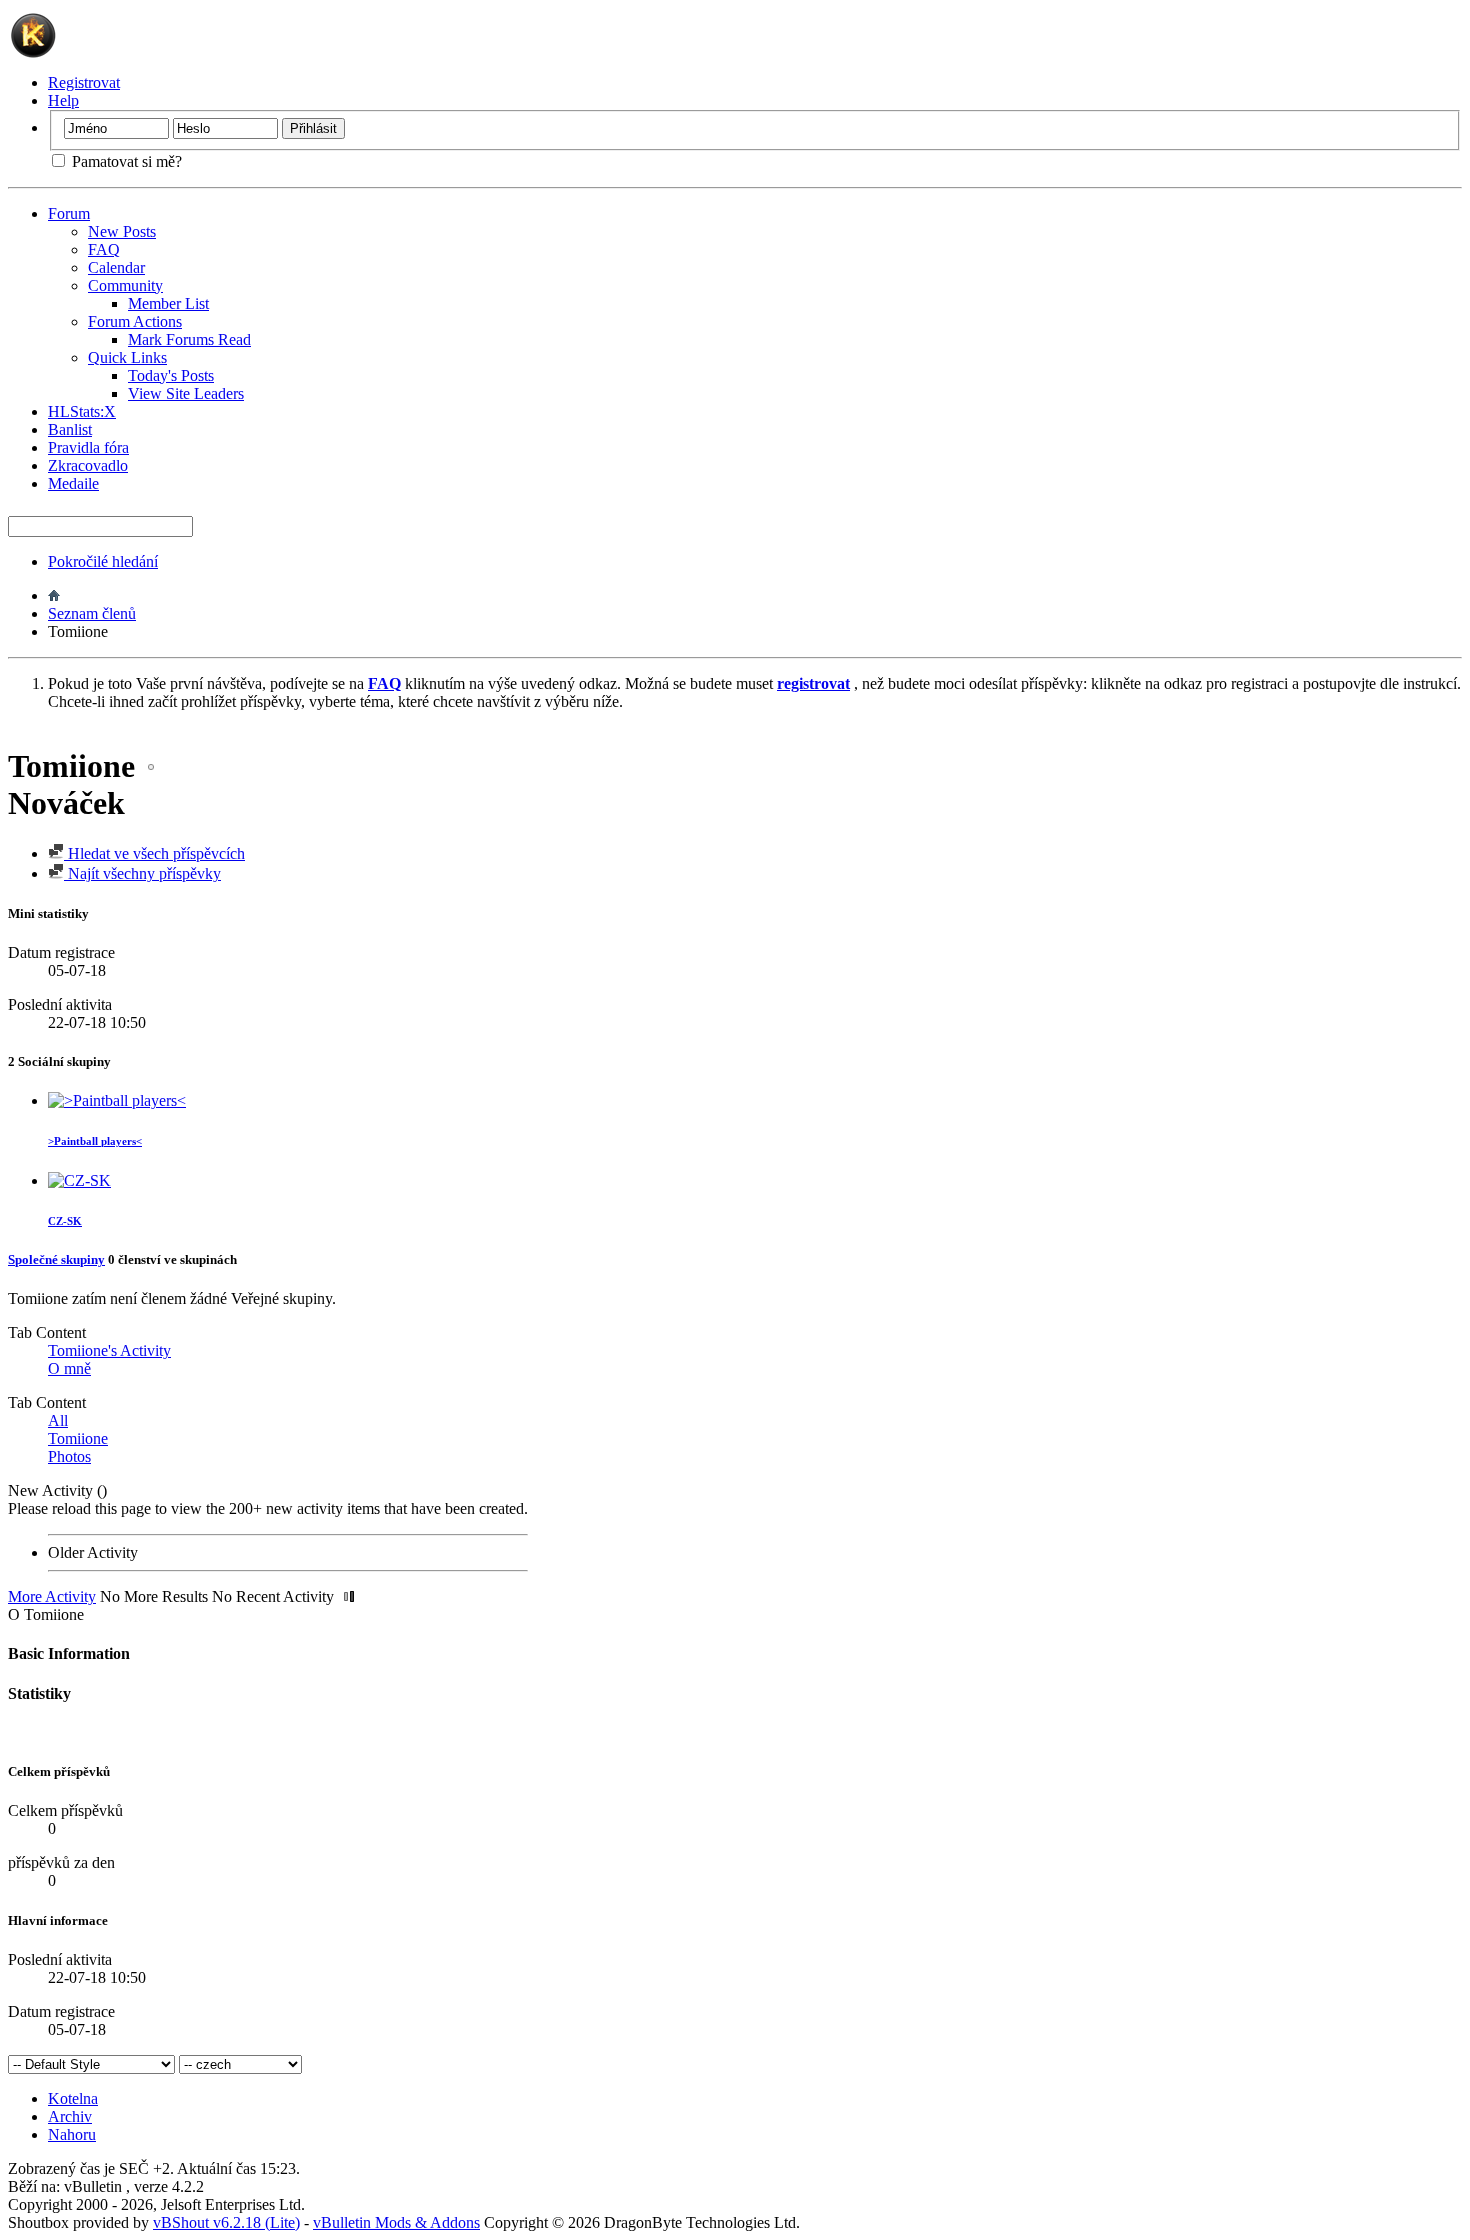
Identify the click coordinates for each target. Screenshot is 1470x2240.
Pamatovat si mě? (125, 161)
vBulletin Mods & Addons (396, 2222)
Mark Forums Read (189, 339)
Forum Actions (135, 321)
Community (125, 285)
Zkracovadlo (88, 465)
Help (63, 100)
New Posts (122, 231)
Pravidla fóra (88, 447)
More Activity (52, 1596)
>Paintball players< (95, 1141)
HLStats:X (82, 411)
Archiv (70, 2116)
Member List (168, 303)
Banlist (70, 429)
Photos (69, 1456)
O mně (69, 1368)
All (58, 1420)
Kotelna (73, 2098)
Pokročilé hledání (103, 561)
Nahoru (72, 2134)
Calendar (116, 267)
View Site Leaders (186, 393)
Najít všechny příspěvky (142, 873)
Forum (69, 213)
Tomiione (78, 1438)
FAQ (104, 249)
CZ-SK (65, 1221)
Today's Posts (171, 375)
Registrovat (84, 82)
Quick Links (127, 357)
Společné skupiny (56, 1259)
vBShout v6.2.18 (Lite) (226, 2222)
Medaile (73, 483)
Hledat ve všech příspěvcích (154, 853)
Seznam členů (92, 613)
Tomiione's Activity (109, 1350)
